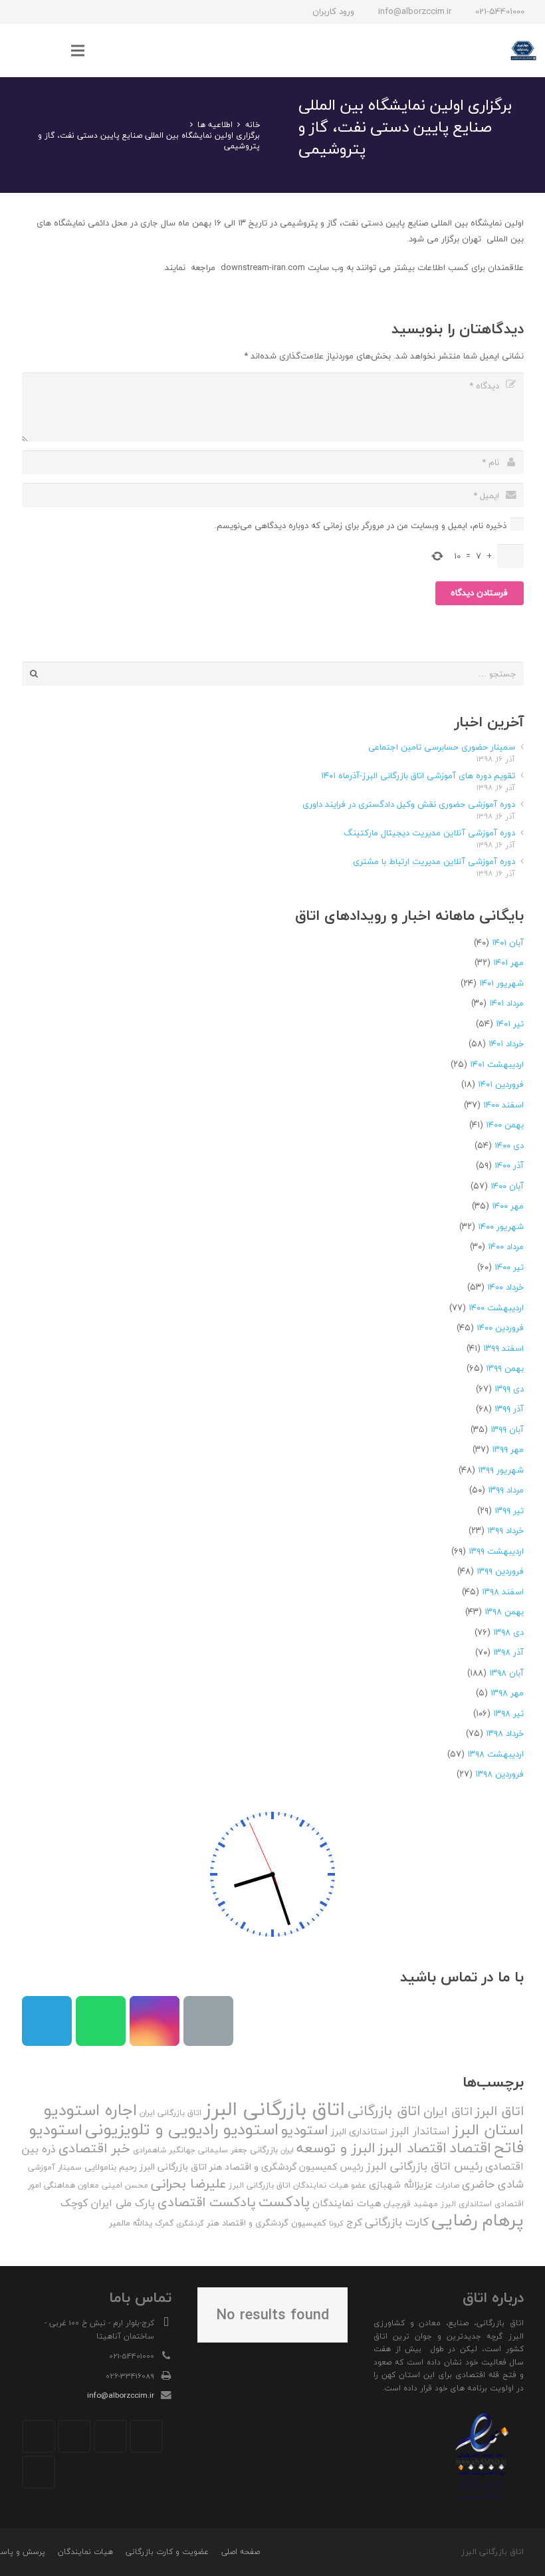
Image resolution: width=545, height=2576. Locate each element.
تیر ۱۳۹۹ (509, 1510)
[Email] (208, 2021)
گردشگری (190, 2223)
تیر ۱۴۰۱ (510, 1024)
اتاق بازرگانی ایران (170, 2113)
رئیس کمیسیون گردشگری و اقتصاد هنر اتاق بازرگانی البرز (252, 2167)
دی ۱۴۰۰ (509, 1145)
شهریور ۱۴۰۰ (501, 1226)
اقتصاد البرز (412, 2148)
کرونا (336, 2223)
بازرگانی (264, 2150)
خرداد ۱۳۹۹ (505, 1530)
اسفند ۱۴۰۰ (503, 1105)
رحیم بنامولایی (111, 2167)
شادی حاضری (493, 2184)
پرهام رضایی (478, 2220)
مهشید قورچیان (411, 2204)
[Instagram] (92, 12)
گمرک (164, 2223)
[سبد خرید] (23, 51)
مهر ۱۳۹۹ (508, 1449)
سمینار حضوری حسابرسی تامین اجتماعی (442, 747)
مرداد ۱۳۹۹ (506, 1490)
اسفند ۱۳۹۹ (503, 1348)
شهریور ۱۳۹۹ (501, 1470)
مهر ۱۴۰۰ (508, 1206)
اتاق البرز (499, 2111)
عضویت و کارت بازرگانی (167, 2552)
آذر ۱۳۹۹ (509, 1409)
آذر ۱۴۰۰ (509, 1165)
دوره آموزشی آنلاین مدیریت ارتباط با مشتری (434, 861)
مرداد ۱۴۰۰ (506, 1246)
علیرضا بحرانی (188, 2184)
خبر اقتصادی (94, 2148)
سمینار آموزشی (55, 2167)
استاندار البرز (420, 2131)
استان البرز (488, 2129)
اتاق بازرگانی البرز (274, 2109)
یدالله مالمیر (131, 2223)
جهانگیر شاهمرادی (164, 2150)
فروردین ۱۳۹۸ (499, 1774)
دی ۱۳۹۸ (508, 1632)
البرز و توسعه (336, 2148)
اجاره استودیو (90, 2110)
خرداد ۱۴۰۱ (506, 1044)
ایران (287, 2150)
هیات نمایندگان (347, 2203)
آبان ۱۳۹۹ (507, 1429)
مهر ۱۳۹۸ (507, 1693)
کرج (354, 2222)
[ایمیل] (21, 12)
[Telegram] (68, 12)
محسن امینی (125, 2185)
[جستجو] (51, 51)
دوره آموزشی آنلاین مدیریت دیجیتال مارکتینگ (429, 833)
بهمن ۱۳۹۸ (504, 1612)
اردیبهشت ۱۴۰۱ (497, 1064)
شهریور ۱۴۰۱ (501, 983)
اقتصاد (470, 2148)
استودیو (305, 2130)
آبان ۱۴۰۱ (508, 942)
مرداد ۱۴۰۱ (506, 1003)
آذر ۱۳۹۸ (508, 1652)
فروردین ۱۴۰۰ (500, 1328)
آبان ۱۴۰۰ (507, 1186)
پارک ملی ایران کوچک (108, 2203)
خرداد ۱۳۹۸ (505, 1733)
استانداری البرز (359, 2132)
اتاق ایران (448, 2111)
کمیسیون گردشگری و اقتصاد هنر (267, 2223)
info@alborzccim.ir (121, 2395)
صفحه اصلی (241, 2552)
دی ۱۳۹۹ (509, 1389)
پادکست (284, 2202)
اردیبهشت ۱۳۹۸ (495, 1754)
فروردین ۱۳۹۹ (500, 1571)
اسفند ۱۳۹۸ (503, 1592)
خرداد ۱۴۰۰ (505, 1287)
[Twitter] (110, 2436)
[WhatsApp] (45, 12)
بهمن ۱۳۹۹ (505, 1368)
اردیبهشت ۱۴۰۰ (496, 1308)
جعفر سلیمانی (223, 2150)
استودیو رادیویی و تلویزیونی (182, 2129)
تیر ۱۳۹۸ (508, 1713)
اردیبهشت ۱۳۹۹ (496, 1551)
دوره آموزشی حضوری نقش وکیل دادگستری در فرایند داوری (409, 804)
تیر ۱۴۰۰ (509, 1267)
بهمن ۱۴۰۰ (505, 1125)
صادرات (447, 2185)
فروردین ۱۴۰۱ (501, 1084)
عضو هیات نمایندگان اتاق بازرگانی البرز (297, 2185)
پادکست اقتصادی (207, 2202)
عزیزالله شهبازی (401, 2185)
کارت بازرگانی (397, 2222)
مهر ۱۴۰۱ (508, 962)
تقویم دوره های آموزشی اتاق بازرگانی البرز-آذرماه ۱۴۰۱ (418, 776)
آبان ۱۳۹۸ (506, 1673)
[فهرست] (78, 51)
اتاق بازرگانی (384, 2111)
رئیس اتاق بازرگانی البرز (424, 2166)
